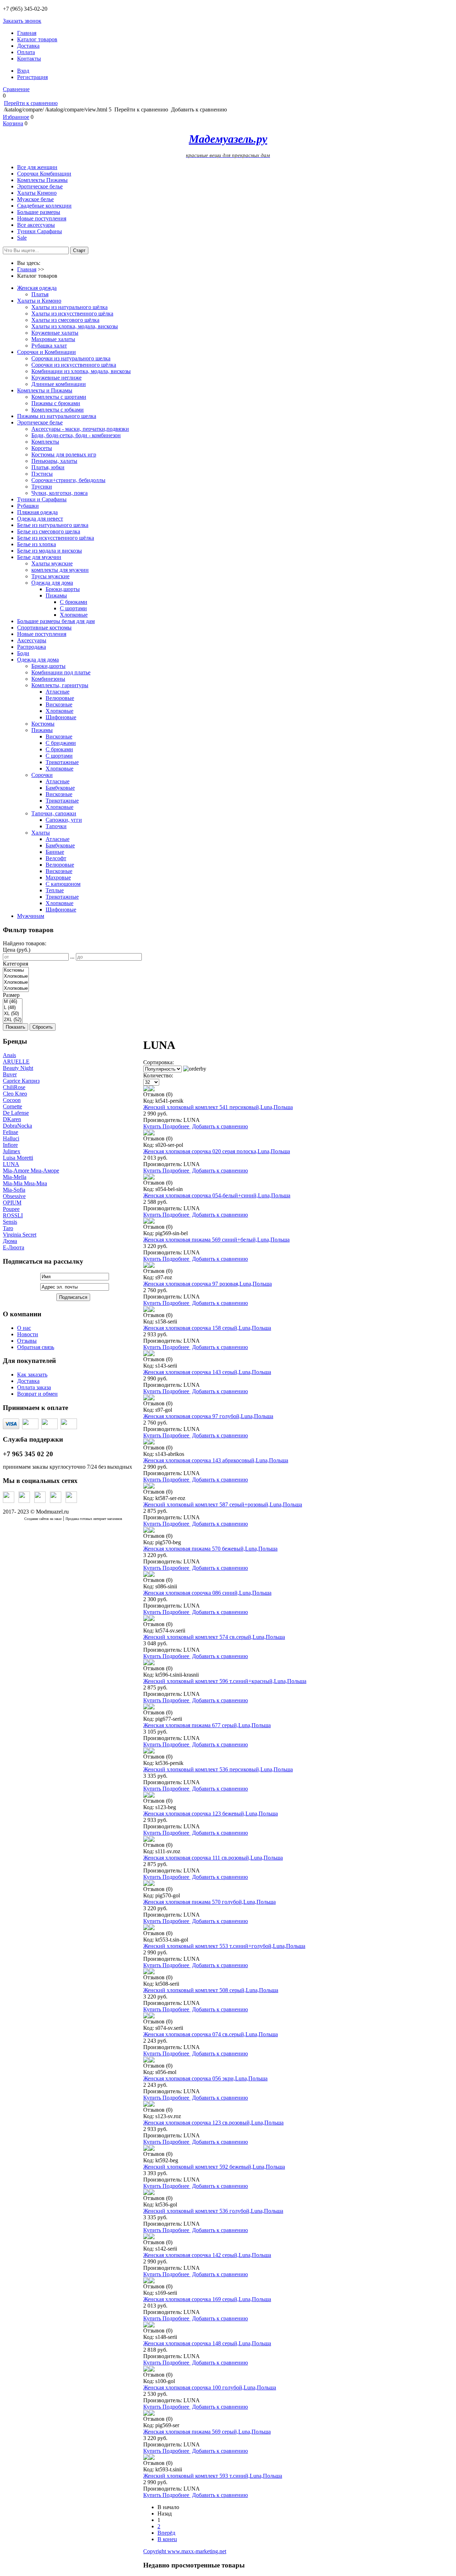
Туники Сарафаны (40, 231)
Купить (153, 1126)
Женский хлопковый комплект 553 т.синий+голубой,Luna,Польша (224, 1946)
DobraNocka (17, 1126)
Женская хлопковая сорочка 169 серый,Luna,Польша (207, 2299)
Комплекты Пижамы (42, 180)
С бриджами (61, 743)
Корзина (13, 123)
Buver (10, 1074)
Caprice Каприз (21, 1081)
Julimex (12, 1151)
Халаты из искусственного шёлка (72, 313)
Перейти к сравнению (31, 103)
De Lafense (16, 1113)
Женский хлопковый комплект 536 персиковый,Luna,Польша (218, 1769)
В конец (167, 2539)
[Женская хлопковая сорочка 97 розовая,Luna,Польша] (146, 1266)
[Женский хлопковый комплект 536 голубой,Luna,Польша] (146, 2193)
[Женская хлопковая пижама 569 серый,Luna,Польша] (146, 2414)
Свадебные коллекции (44, 206)
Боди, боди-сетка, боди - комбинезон (76, 435)
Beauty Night (18, 1068)
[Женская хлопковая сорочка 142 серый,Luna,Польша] (146, 2237)
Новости (28, 1334)
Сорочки (42, 775)
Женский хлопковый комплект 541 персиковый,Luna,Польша (218, 1107)
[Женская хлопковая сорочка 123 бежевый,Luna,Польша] (146, 1796)
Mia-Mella (15, 1177)
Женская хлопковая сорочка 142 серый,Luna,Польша (207, 2255)
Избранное (16, 117)
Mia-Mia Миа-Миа (25, 1183)
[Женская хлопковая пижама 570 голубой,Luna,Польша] (146, 1884)
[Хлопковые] (16, 976)
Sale (22, 238)
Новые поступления (42, 218)
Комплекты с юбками (58, 410)
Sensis (10, 1222)
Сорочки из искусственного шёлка (74, 365)
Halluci (11, 1138)
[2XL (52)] (13, 1020)
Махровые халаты (53, 339)
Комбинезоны (48, 679)
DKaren (12, 1119)
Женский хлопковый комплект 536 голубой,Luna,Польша (213, 2211)
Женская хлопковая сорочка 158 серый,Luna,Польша (207, 1328)
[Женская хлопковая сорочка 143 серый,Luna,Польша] (146, 1354)
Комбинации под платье (61, 672)
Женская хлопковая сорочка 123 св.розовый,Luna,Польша (213, 2123)
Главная (27, 33)
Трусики (42, 487)
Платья (40, 294)
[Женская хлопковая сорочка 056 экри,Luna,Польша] (146, 2061)
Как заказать (32, 1375)
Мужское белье (35, 199)
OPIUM (12, 1203)
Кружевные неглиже (56, 378)
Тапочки (56, 826)
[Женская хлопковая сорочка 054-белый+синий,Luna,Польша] (146, 1178)
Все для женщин (37, 167)
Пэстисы (42, 474)
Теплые (55, 890)
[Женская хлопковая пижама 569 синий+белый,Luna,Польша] (146, 1222)
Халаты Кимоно (37, 193)
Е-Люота (14, 1247)
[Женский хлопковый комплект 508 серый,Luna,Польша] (146, 1972)
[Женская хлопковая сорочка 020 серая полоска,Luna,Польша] (146, 1133)
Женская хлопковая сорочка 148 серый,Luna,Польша (207, 2343)
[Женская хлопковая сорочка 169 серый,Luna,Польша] (146, 2281)
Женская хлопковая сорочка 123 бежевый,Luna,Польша (211, 1814)
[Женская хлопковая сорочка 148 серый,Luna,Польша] (146, 2326)
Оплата (26, 52)
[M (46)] (13, 1002)
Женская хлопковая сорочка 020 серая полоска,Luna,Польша (217, 1151)
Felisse (11, 1132)
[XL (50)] (13, 1014)
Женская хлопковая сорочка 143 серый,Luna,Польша (207, 1372)
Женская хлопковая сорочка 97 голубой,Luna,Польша (208, 1416)
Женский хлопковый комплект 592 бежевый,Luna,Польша (214, 2167)
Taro (8, 1228)
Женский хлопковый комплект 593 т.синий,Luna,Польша (213, 2476)
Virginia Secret (20, 1235)
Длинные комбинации (59, 384)
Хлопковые (74, 615)
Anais (9, 1055)
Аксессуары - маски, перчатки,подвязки (80, 429)
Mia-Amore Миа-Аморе (31, 1171)
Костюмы (43, 724)
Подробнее (177, 1126)
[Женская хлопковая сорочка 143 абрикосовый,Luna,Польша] (146, 1443)
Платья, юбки (48, 467)
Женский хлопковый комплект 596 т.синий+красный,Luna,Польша (225, 1681)
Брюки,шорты (63, 589)
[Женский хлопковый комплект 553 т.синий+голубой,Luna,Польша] (146, 1928)
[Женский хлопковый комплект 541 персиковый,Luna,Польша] (146, 1089)
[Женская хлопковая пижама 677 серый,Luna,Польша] (146, 1707)
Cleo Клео (15, 1094)
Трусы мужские (50, 576)
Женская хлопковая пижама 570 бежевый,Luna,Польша (210, 1549)
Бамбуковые (60, 788)
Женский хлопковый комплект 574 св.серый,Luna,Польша (214, 1637)
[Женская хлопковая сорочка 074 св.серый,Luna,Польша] (146, 2016)
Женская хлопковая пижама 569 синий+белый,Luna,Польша (216, 1240)
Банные (55, 852)
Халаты (41, 833)
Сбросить (43, 1027)
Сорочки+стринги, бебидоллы (68, 480)
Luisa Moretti (18, 1158)
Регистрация (32, 77)
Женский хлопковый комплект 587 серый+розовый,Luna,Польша (223, 1504)
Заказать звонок (22, 21)
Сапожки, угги (64, 820)
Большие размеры (39, 212)
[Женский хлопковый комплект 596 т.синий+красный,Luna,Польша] (146, 1663)
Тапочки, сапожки (54, 813)
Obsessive (14, 1196)
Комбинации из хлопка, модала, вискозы (81, 371)
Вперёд (166, 2533)
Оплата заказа (34, 1387)
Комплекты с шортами (59, 397)
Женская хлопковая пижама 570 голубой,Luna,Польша (209, 1902)
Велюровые (60, 698)
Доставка (28, 46)
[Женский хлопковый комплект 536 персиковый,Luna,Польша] (146, 1752)
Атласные (58, 692)
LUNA (11, 1164)
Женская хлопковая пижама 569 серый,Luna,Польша (207, 2432)
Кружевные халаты (55, 333)
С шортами (73, 608)
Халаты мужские (52, 563)
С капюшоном (63, 884)
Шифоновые (61, 717)
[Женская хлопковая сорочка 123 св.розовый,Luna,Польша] (146, 2105)
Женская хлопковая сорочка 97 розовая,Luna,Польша (208, 1284)
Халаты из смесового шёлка (65, 320)
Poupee (11, 1209)
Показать (15, 1027)
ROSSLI (13, 1215)
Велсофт (56, 858)
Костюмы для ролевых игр (64, 454)
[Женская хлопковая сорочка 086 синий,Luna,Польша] (146, 1575)
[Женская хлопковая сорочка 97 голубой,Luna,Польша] (146, 1398)
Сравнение (16, 89)
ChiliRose (14, 1087)
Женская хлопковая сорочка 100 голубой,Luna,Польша (210, 2387)
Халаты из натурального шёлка (69, 307)
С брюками (74, 602)
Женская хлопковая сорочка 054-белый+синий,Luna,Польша (217, 1195)
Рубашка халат (49, 346)
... (72, 957)
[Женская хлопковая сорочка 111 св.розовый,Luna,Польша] (146, 1840)
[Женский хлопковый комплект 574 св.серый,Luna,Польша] (146, 1619)
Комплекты (45, 442)
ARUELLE (16, 1062)
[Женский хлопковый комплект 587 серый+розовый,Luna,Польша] (146, 1487)
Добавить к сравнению (220, 1126)
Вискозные (59, 704)
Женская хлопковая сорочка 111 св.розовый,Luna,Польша (213, 1858)
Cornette (12, 1106)
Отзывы (27, 1341)
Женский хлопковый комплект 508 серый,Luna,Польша (211, 1990)
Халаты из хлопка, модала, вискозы (75, 326)
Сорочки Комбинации (44, 174)
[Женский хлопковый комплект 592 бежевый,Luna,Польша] (146, 2149)
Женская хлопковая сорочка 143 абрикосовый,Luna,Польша (216, 1460)
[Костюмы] (16, 970)
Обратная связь (36, 1347)
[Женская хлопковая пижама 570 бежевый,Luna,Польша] (146, 1531)
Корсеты (42, 448)
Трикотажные (62, 762)
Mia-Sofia (14, 1190)
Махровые (58, 877)
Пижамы (56, 595)
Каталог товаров (37, 39)
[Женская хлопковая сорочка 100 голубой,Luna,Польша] (146, 2370)
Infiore (10, 1145)
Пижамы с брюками (56, 403)
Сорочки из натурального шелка (71, 358)
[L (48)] (13, 1008)
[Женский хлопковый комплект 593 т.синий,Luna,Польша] (146, 2458)
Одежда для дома (52, 583)
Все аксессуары (36, 225)
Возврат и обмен (37, 1394)
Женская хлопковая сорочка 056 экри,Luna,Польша (205, 2078)
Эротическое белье (40, 186)
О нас (24, 1328)
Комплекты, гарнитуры (60, 685)
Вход (23, 71)
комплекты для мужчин (60, 570)
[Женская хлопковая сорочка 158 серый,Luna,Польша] (146, 1310)
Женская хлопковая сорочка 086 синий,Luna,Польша (207, 1593)
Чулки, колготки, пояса (59, 493)
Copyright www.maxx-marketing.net (185, 2551)
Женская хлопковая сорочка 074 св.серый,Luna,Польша (211, 2034)
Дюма (10, 1241)
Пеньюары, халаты (54, 461)
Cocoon (12, 1100)
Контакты (29, 59)
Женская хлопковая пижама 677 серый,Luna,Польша (207, 1725)
